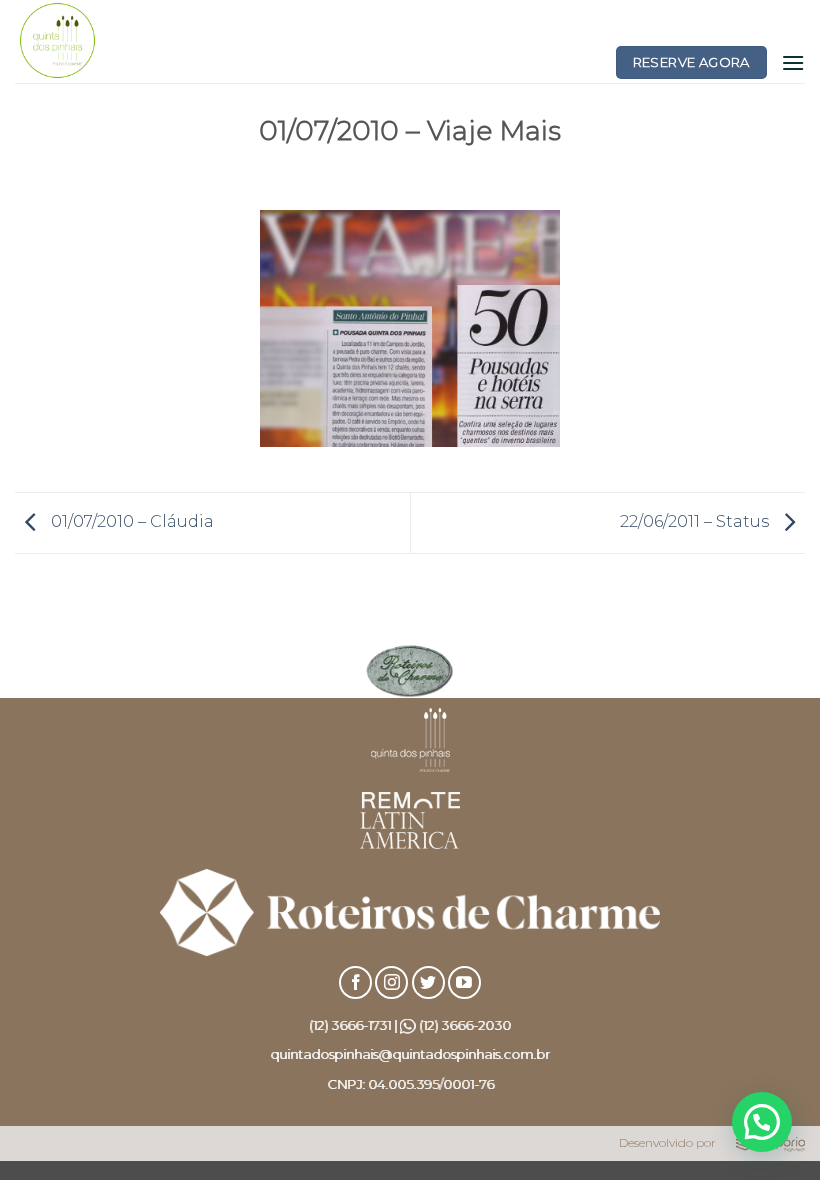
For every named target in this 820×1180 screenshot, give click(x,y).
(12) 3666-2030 (465, 1025)
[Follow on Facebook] (355, 982)
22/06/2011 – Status (696, 521)
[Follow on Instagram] (391, 982)
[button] (793, 62)
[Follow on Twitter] (428, 982)
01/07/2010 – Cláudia (130, 521)
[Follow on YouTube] (464, 982)
